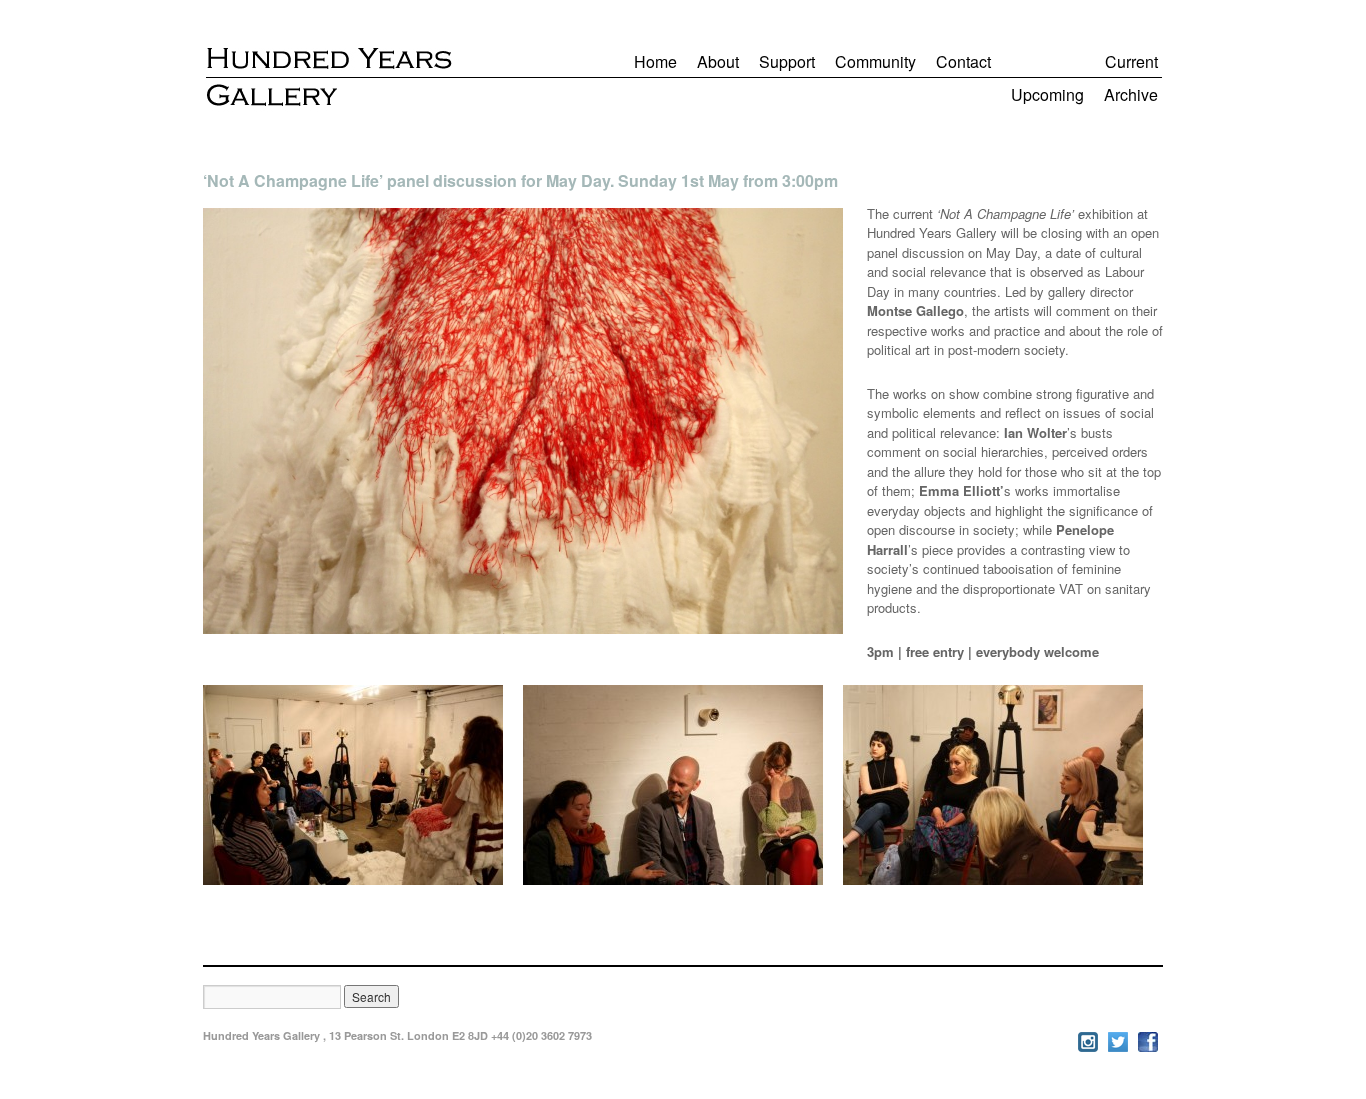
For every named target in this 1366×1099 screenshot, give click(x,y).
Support (787, 61)
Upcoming (1047, 94)
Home (655, 61)
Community (875, 61)
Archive (1131, 94)
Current (1131, 61)
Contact (963, 61)
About (718, 61)
